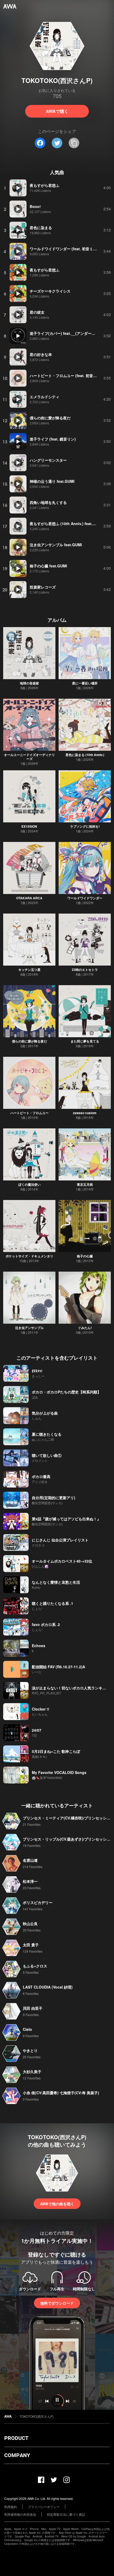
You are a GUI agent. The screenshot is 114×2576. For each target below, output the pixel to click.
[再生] (18, 188)
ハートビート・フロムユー (29, 1113)
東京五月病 (85, 1184)
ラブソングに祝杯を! (85, 826)
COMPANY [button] (17, 2455)
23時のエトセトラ (85, 970)
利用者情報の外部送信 (20, 2514)
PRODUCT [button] (16, 2438)
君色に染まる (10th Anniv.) (85, 755)
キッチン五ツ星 (29, 970)
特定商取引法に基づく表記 (66, 2514)
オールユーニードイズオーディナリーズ (29, 757)
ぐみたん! (85, 1328)
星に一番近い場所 (85, 683)
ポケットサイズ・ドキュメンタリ (29, 1256)
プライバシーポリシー (44, 2507)
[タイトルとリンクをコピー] (74, 143)
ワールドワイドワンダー (85, 898)
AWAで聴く (57, 111)
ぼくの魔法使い (29, 1184)
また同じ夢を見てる (85, 1041)
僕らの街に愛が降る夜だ (29, 1041)
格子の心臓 (85, 1256)
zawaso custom (85, 1113)
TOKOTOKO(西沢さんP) (37, 2416)
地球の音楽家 (29, 683)
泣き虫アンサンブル (29, 1328)
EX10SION (29, 826)
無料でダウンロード (57, 2303)
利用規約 (11, 2507)
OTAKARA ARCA (29, 898)
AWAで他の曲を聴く (57, 2204)
